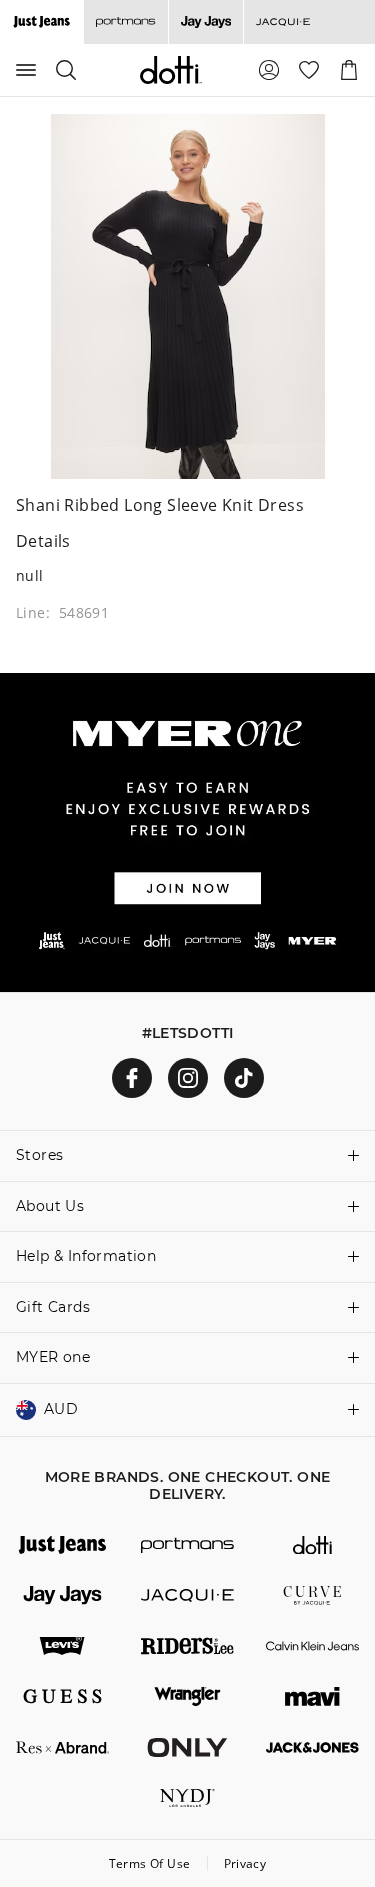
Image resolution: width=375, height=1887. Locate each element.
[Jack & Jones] (312, 1747)
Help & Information (86, 1256)
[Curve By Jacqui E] (312, 1595)
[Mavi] (312, 1696)
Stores (39, 1155)
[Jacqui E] (282, 22)
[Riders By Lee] (187, 1646)
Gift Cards (53, 1307)
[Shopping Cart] (349, 70)
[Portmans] (125, 22)
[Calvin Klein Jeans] (312, 1646)
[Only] (187, 1747)
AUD (61, 1409)
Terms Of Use (150, 1863)
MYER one (53, 1357)
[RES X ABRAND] (62, 1747)
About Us (50, 1206)
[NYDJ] (187, 1798)
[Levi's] (62, 1646)
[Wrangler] (187, 1696)
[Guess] (62, 1696)
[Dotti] (312, 1545)
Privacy (245, 1863)
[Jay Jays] (205, 22)
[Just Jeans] (62, 1545)
